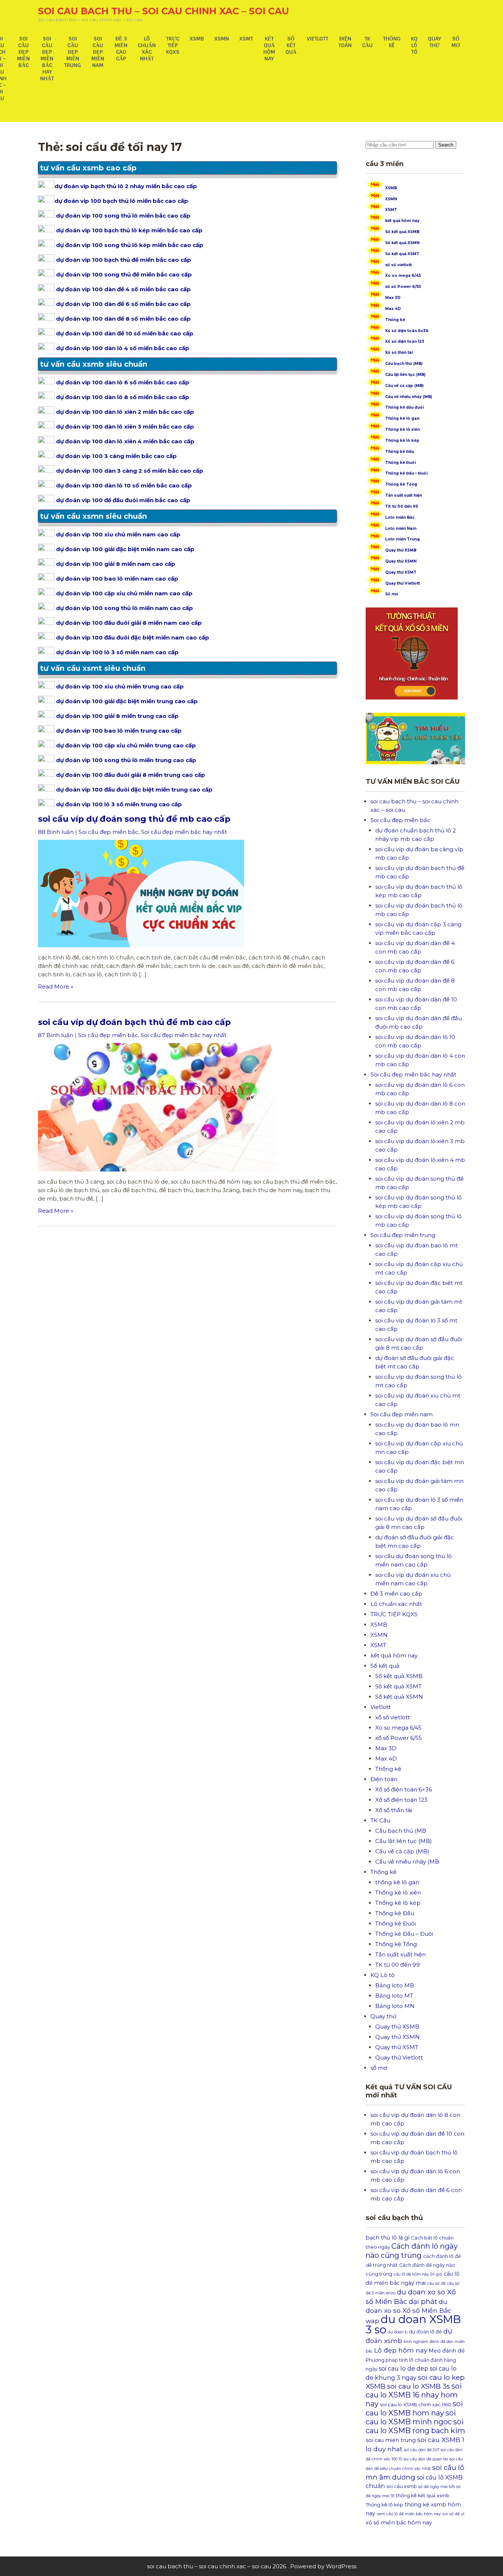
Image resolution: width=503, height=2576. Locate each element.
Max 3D (393, 298)
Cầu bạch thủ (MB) (404, 364)
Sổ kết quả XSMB (402, 232)
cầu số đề (436, 2283)
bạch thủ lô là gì (388, 2238)
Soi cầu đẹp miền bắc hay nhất (47, 59)
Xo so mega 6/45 (403, 276)
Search (446, 145)
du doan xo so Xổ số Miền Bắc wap (409, 2311)
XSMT (246, 39)
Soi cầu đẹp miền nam (98, 52)
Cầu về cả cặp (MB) (404, 386)
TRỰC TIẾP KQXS (173, 45)
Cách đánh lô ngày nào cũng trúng (412, 2251)
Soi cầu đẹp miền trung (73, 52)
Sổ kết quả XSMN (402, 243)
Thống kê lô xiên (402, 429)
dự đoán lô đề (425, 2332)
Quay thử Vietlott (402, 583)
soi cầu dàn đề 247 (422, 2450)
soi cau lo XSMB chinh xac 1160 (416, 2405)
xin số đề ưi (453, 2514)
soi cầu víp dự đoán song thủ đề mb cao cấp (134, 819)
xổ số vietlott (398, 265)
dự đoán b (398, 2332)
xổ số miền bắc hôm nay (399, 2523)
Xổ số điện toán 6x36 (407, 331)
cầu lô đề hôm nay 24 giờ (418, 2274)
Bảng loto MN (395, 2006)
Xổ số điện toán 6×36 (404, 1789)
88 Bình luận (56, 832)
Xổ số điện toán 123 (405, 341)
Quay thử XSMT (401, 572)
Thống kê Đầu (400, 452)
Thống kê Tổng (401, 484)
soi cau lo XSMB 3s (418, 2386)
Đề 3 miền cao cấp (121, 49)
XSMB (197, 39)
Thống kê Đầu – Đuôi (406, 473)
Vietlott (317, 39)
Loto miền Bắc (400, 517)
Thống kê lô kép (402, 441)
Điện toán (345, 42)
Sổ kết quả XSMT (402, 254)
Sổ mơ (392, 594)
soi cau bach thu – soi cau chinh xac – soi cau (163, 11)
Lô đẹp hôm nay (401, 2350)
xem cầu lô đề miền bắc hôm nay (409, 2514)
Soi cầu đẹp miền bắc (23, 52)
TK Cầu (367, 42)
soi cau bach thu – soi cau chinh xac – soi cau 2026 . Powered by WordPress (252, 2566)
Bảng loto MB (395, 1985)
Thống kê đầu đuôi (404, 407)
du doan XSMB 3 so (413, 2324)
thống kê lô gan (397, 1882)
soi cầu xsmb (402, 2486)
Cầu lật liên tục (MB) (405, 375)
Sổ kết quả (291, 45)
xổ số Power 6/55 (403, 287)
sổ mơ (456, 42)
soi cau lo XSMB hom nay (414, 2408)
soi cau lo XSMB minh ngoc (411, 2417)
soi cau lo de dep (404, 2369)
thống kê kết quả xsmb (423, 2496)
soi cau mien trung (391, 2440)
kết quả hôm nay (269, 49)
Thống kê (392, 42)
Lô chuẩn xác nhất (147, 49)
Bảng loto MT (394, 1996)
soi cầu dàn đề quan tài (426, 2459)
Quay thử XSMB (401, 550)
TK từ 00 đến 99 (402, 506)
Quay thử (435, 42)
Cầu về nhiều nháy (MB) (409, 397)
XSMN (222, 39)
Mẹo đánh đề (447, 2351)
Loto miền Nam (401, 528)
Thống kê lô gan (402, 418)
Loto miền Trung (402, 539)
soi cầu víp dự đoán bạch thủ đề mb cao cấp (134, 1022)
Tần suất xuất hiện (404, 495)
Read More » (56, 986)
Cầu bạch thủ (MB (401, 1831)
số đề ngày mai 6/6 (437, 2487)
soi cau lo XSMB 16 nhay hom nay (414, 2395)
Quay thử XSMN (401, 561)
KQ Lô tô (414, 45)
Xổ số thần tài (399, 353)
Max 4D (393, 309)
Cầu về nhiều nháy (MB (407, 1862)
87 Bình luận (56, 1035)
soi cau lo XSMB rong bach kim (415, 2426)
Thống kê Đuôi (400, 463)
